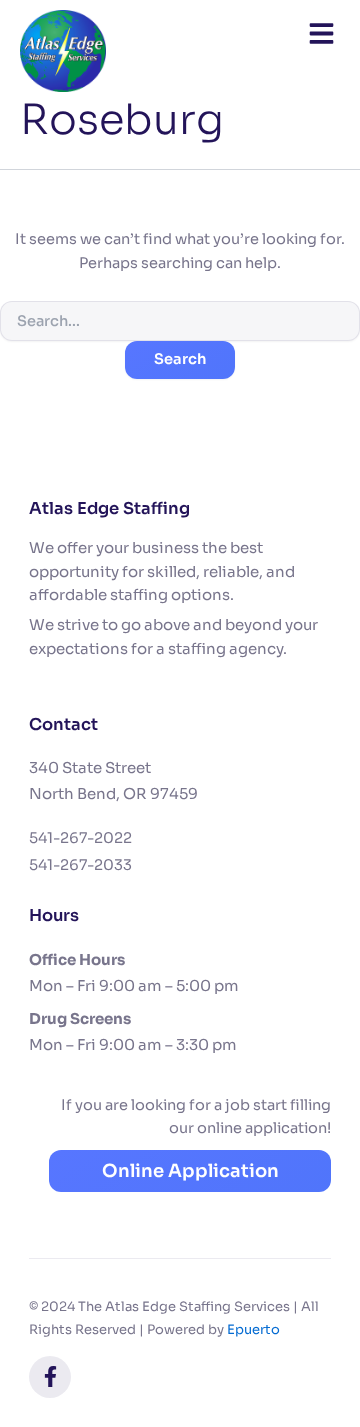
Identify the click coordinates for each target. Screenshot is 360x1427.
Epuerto (253, 1329)
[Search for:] (180, 321)
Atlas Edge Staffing (109, 508)
